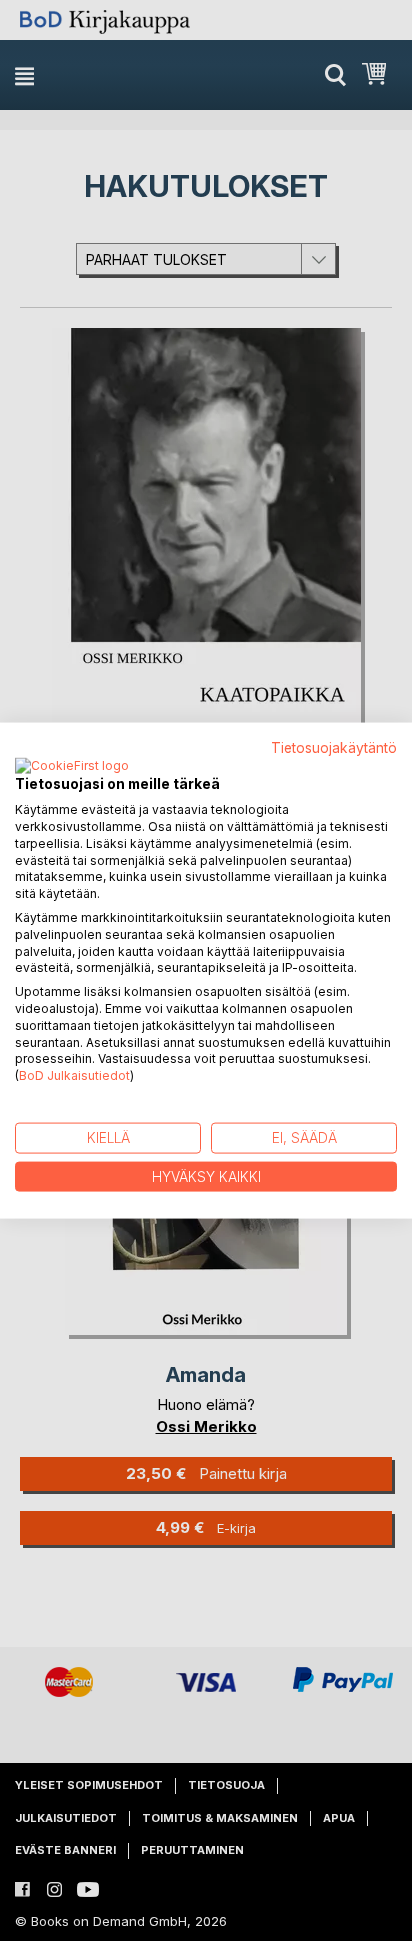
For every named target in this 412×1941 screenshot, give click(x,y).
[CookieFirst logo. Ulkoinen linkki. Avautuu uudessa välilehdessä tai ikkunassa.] (72, 767)
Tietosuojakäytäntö (334, 747)
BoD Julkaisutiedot (74, 1075)
